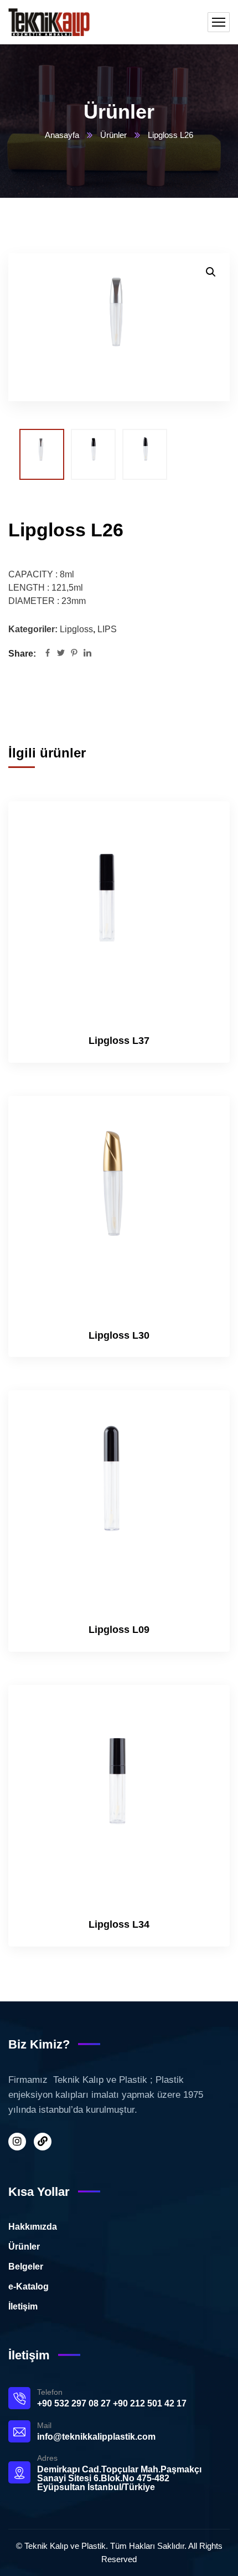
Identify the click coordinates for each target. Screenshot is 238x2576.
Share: (22, 654)
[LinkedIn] (87, 654)
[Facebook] (48, 654)
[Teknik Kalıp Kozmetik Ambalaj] (49, 22)
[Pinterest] (74, 654)
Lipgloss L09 (119, 1630)
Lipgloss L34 (119, 1924)
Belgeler (26, 2267)
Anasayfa (62, 135)
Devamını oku (203, 823)
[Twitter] (61, 654)
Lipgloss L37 (119, 1041)
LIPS (107, 629)
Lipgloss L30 (119, 1335)
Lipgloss (76, 629)
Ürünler (113, 135)
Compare (203, 848)
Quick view (203, 874)
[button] (211, 272)
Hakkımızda (33, 2227)
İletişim (23, 2306)
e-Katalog (29, 2286)
